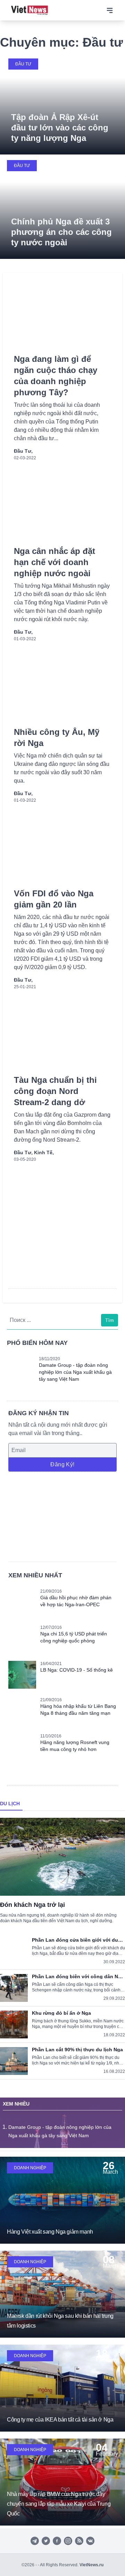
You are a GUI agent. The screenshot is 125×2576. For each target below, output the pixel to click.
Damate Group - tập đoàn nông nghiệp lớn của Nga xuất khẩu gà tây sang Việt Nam (75, 1372)
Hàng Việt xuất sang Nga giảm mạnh (50, 2232)
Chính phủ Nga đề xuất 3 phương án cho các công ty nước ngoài (61, 232)
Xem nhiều (16, 2104)
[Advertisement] (62, 1516)
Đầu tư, (23, 451)
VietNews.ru (91, 2565)
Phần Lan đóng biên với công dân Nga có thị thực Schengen (78, 1976)
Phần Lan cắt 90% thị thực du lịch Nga (77, 2050)
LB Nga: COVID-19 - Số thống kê (77, 1670)
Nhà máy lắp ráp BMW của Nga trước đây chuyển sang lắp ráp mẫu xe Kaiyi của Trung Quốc (59, 2504)
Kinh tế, (44, 1152)
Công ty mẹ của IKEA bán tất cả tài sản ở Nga (60, 2420)
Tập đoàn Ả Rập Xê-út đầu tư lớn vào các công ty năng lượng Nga (60, 128)
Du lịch (10, 1804)
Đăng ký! (62, 1464)
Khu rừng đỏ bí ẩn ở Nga (61, 2013)
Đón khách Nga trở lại (32, 1905)
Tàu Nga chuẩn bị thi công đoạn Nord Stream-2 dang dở (55, 1091)
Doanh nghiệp (30, 2168)
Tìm (110, 1320)
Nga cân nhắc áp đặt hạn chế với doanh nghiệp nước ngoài (55, 562)
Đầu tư (23, 64)
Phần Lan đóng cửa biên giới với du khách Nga (75, 1940)
